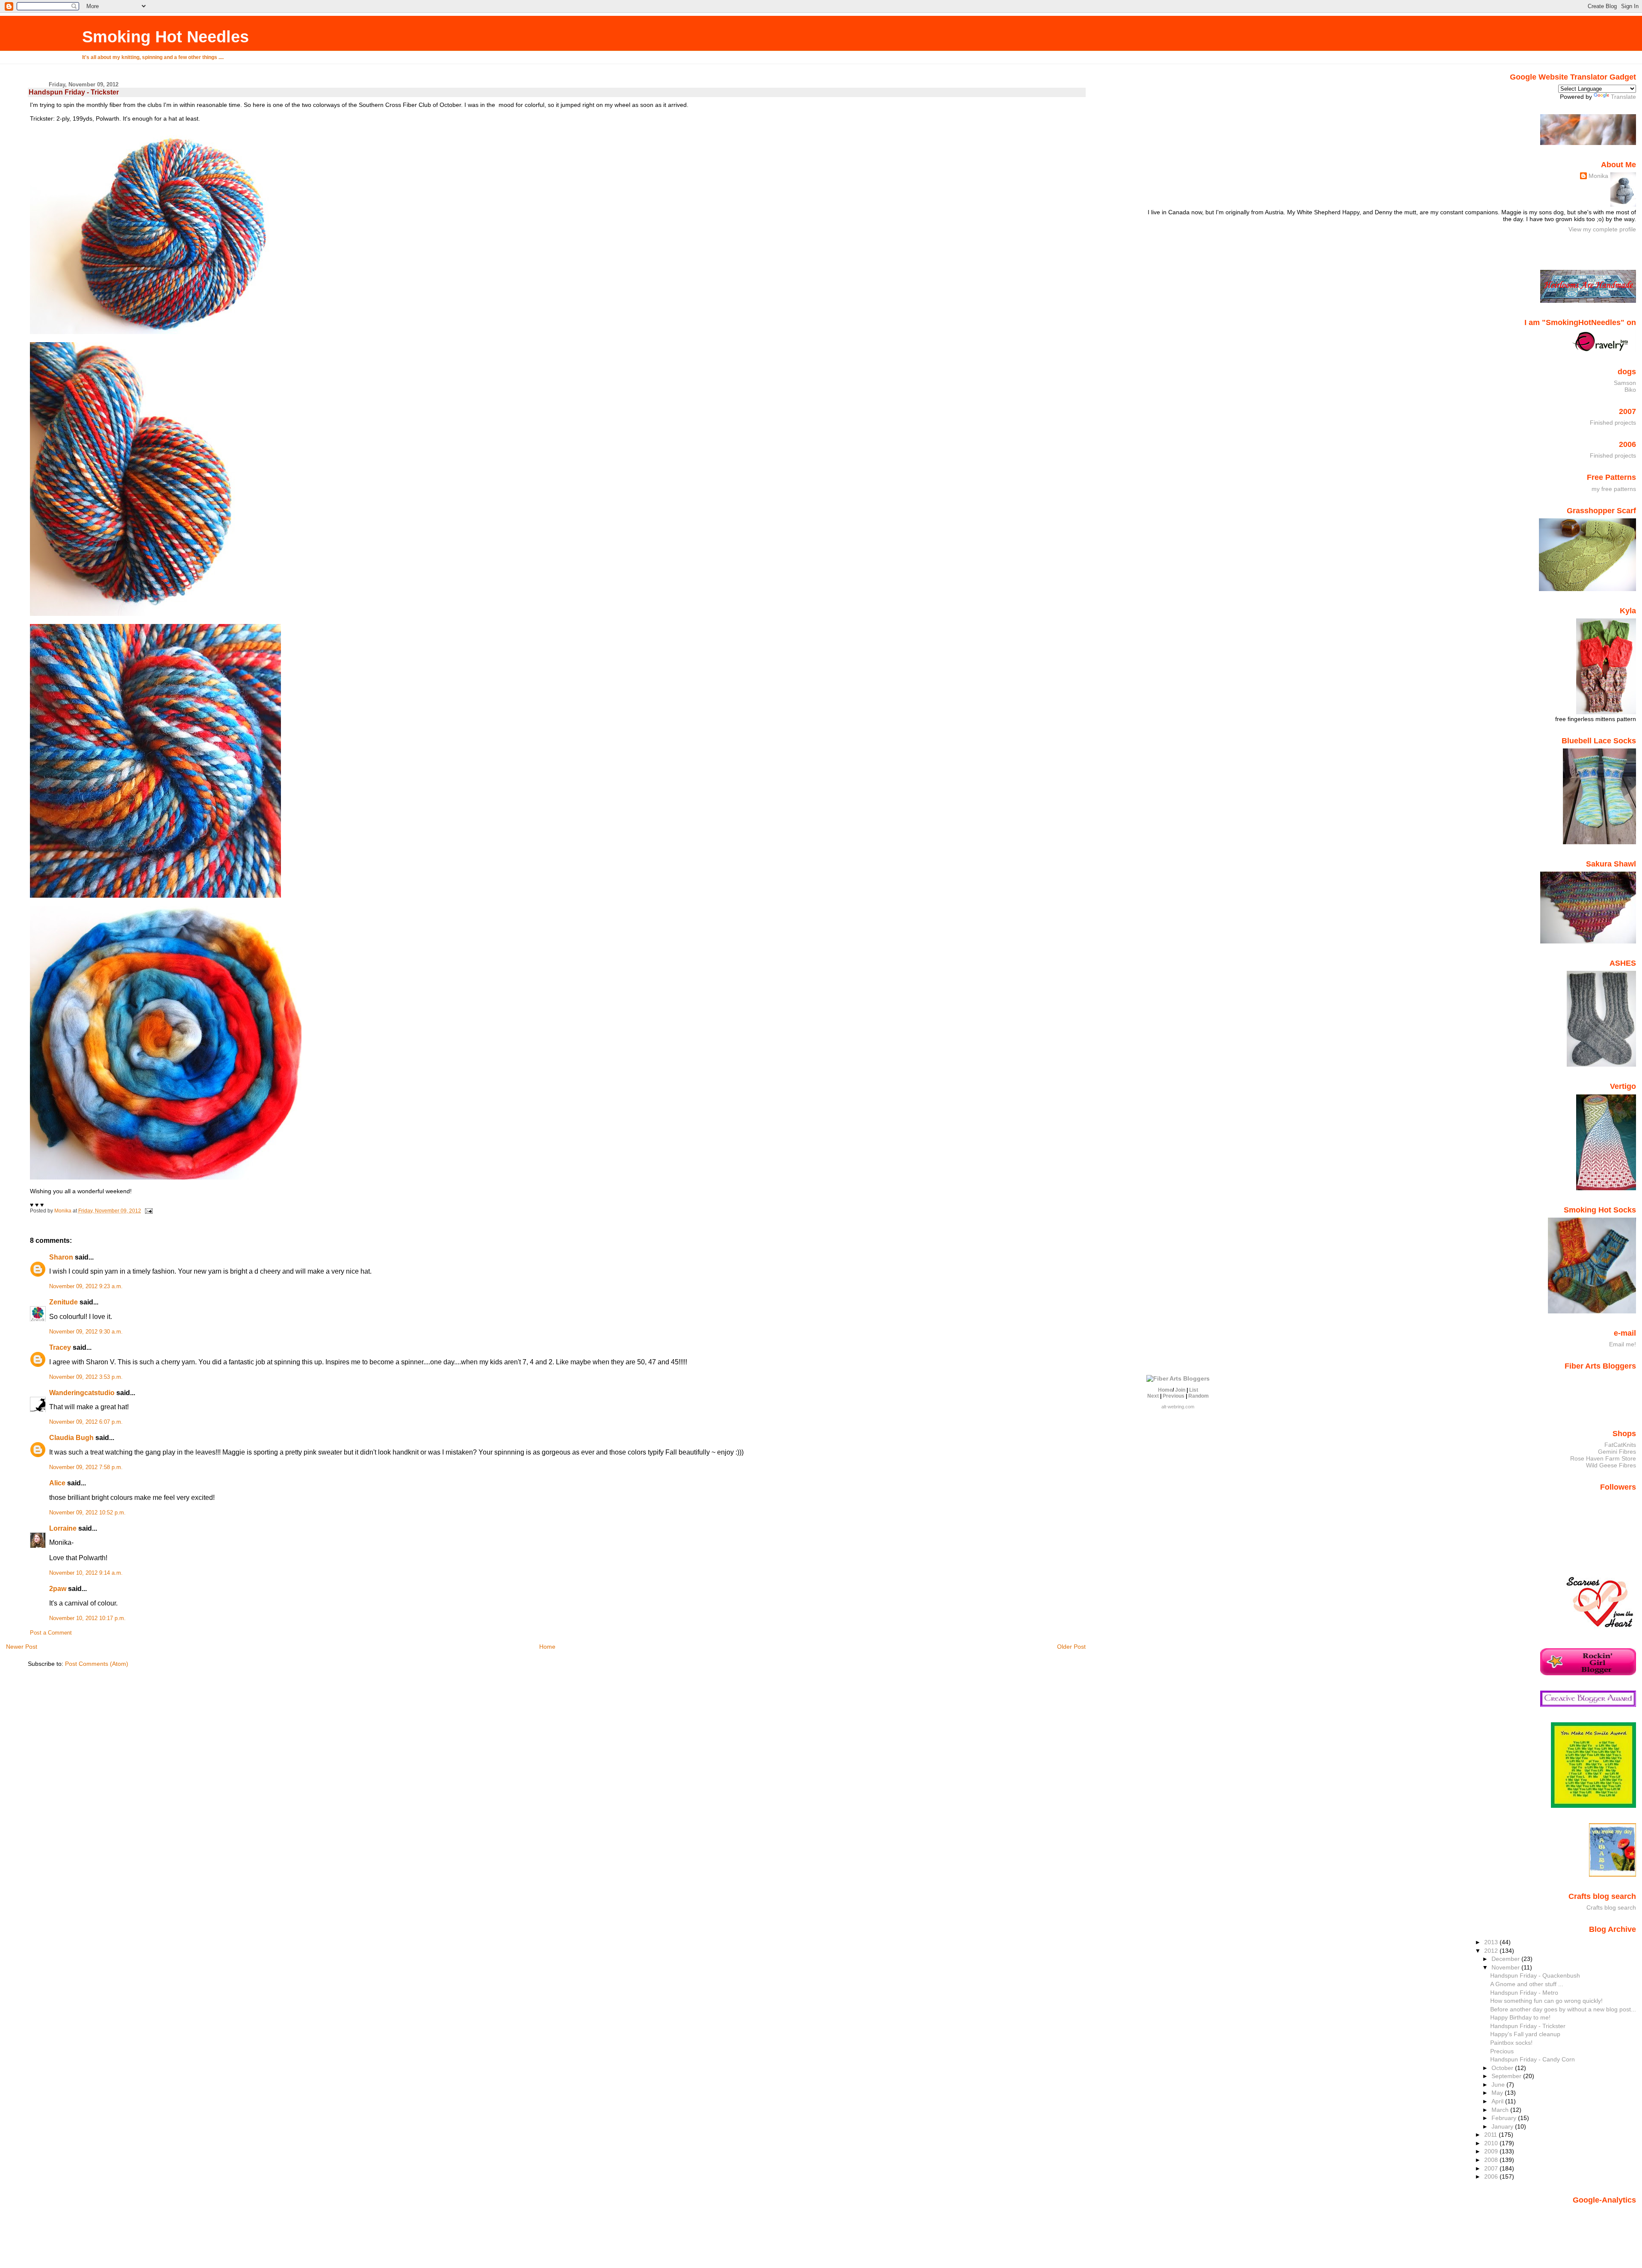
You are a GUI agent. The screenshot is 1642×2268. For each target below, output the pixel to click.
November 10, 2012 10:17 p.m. (87, 1618)
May (1498, 2093)
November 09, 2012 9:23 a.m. (86, 1286)
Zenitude (63, 1302)
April (1498, 2101)
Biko (1630, 390)
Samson (1625, 383)
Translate (1623, 97)
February (1505, 2118)
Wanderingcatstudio (82, 1393)
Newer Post (22, 1647)
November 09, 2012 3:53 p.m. (86, 1377)
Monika (1598, 176)
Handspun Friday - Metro (1524, 1993)
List (1194, 1390)
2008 (1492, 2160)
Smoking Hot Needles (165, 37)
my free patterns (1614, 489)
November (1506, 1967)
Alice (57, 1483)
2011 (1491, 2135)
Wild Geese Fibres (1611, 1465)
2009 (1492, 2151)
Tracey (60, 1347)
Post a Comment (51, 1633)
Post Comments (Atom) (97, 1664)
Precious (1502, 2051)
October (1503, 2068)
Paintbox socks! (1511, 2043)
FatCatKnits (1620, 1445)
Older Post (1071, 1647)
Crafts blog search (1611, 1907)
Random (1199, 1396)
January (1503, 2126)
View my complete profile (1602, 229)
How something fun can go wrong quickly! (1546, 2001)
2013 (1492, 1942)
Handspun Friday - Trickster (1528, 2026)
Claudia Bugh (71, 1438)
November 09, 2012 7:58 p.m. (86, 1467)
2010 (1492, 2143)
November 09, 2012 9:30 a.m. (86, 1332)
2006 (1492, 2176)
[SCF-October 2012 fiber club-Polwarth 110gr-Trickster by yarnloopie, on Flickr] (166, 1177)
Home (547, 1647)
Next (1153, 1396)
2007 (1492, 2168)
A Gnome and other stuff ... (1527, 1984)
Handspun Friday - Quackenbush (1535, 1975)
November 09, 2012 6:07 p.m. (86, 1422)
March (1501, 2110)
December (1506, 1959)
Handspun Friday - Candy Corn (1533, 2059)
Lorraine (63, 1528)
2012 (1492, 1951)
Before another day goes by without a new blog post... (1563, 2009)
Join (1180, 1390)
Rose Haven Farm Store (1603, 1458)
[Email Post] (148, 1211)
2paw (58, 1589)
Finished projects (1613, 423)
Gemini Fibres (1617, 1452)
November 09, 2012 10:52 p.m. (87, 1513)
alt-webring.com (1178, 1407)
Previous (1174, 1396)
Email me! (1623, 1344)
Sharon (61, 1257)
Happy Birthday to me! (1520, 2017)
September (1507, 2076)
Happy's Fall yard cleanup (1525, 2034)
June (1499, 2085)
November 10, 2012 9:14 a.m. (86, 1573)
